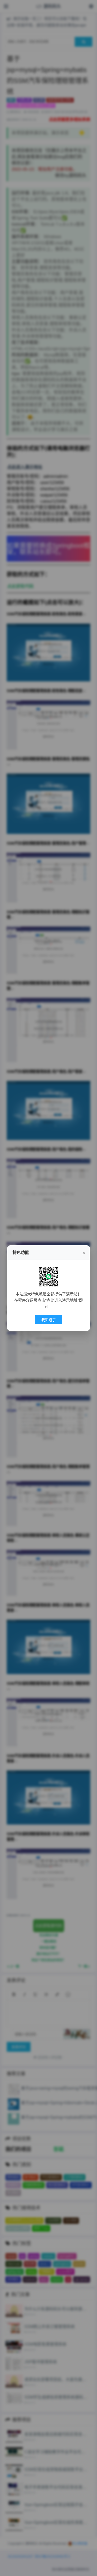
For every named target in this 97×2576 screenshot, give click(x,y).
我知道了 (49, 1320)
